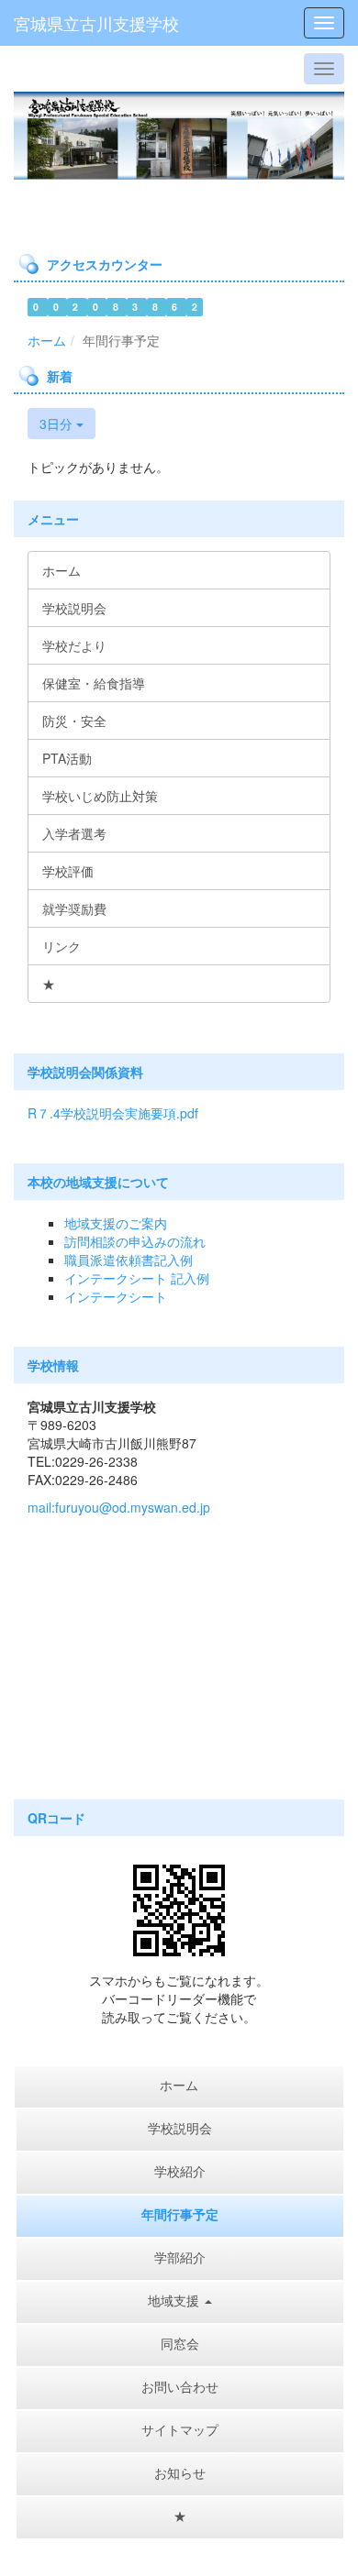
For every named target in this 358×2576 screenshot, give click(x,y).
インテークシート (116, 1296)
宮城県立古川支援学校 (96, 23)
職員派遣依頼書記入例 (129, 1260)
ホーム (47, 340)
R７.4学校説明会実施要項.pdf (113, 1113)
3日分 (58, 424)
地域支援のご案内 (116, 1223)
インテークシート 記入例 (137, 1278)
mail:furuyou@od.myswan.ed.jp (119, 1507)
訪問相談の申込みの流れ (135, 1241)
